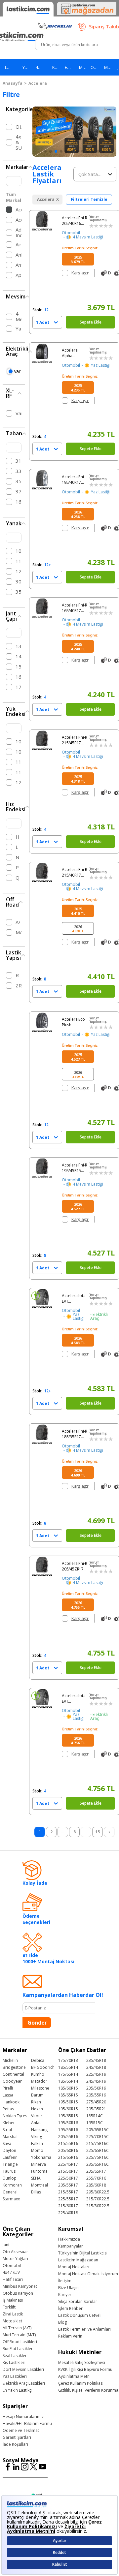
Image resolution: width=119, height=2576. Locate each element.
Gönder (37, 2023)
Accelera (38, 83)
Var (17, 371)
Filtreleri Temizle (89, 199)
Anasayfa (13, 83)
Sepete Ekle (91, 322)
